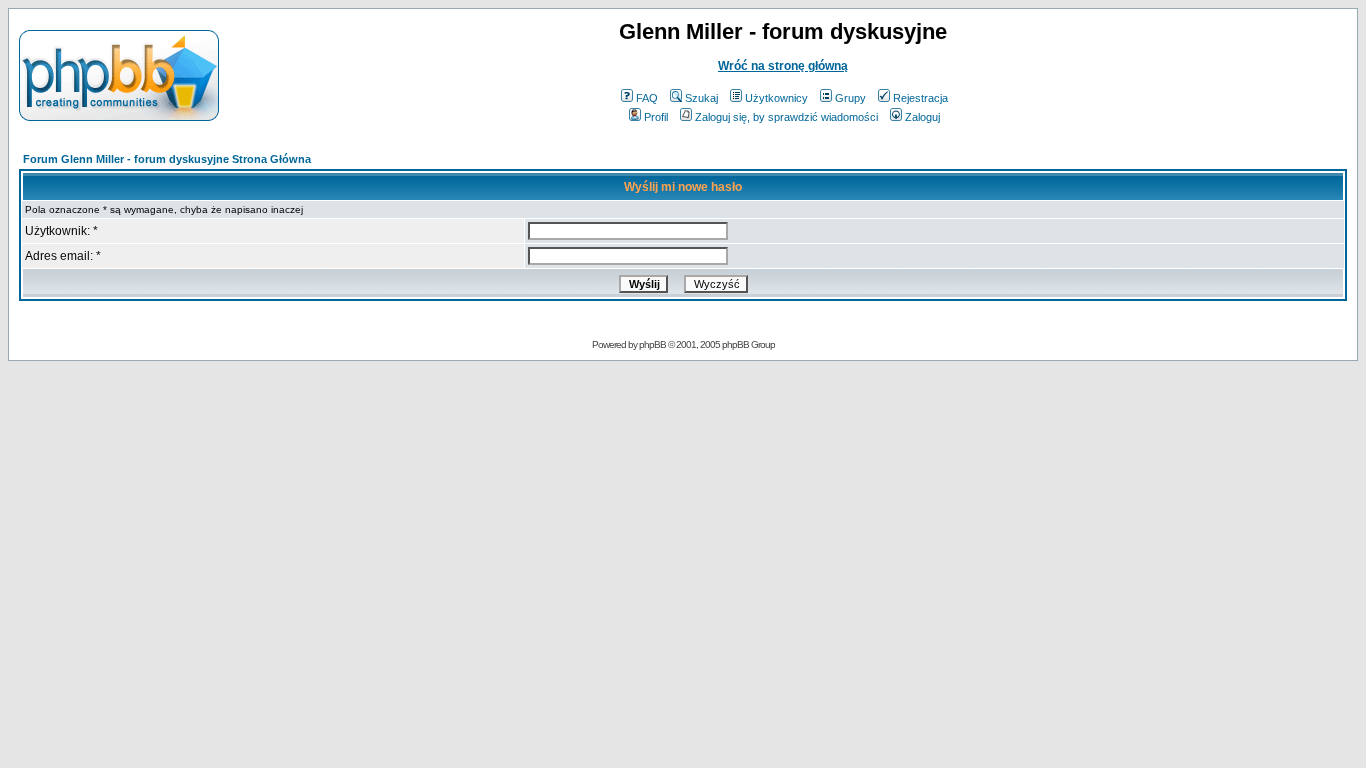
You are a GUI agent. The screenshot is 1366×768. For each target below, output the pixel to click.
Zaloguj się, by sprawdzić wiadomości (786, 117)
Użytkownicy (776, 98)
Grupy (850, 98)
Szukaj (701, 98)
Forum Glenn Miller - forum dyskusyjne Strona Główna (167, 159)
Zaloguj (922, 117)
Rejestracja (920, 98)
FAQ (647, 98)
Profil (656, 117)
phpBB (652, 344)
